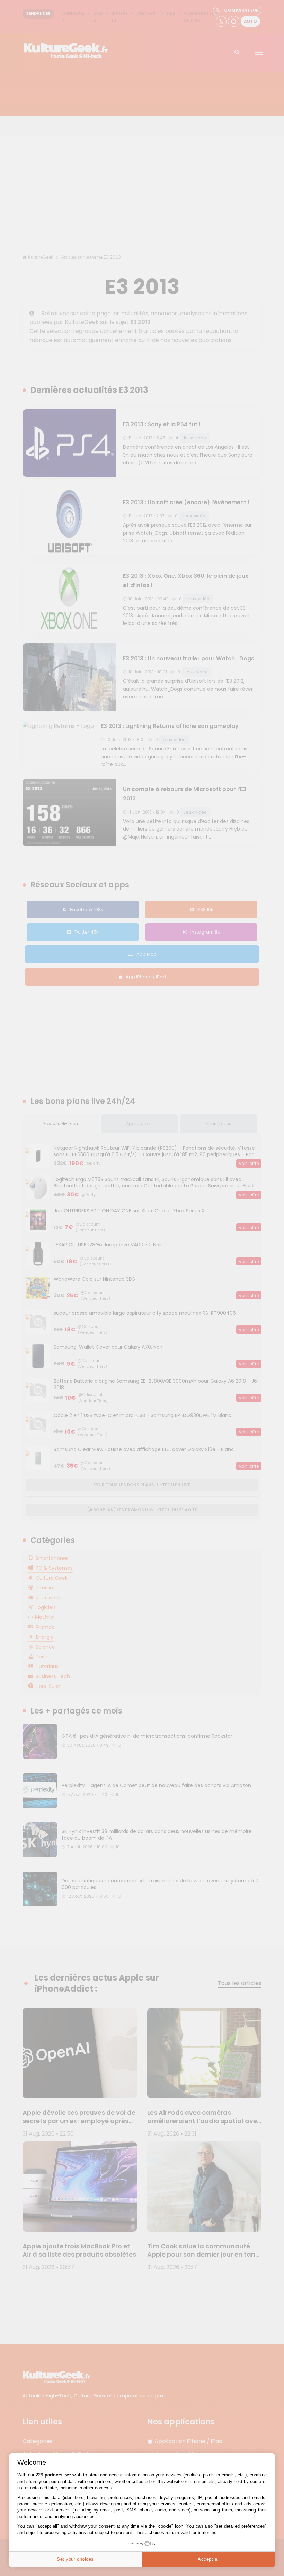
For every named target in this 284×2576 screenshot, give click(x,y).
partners (54, 2475)
